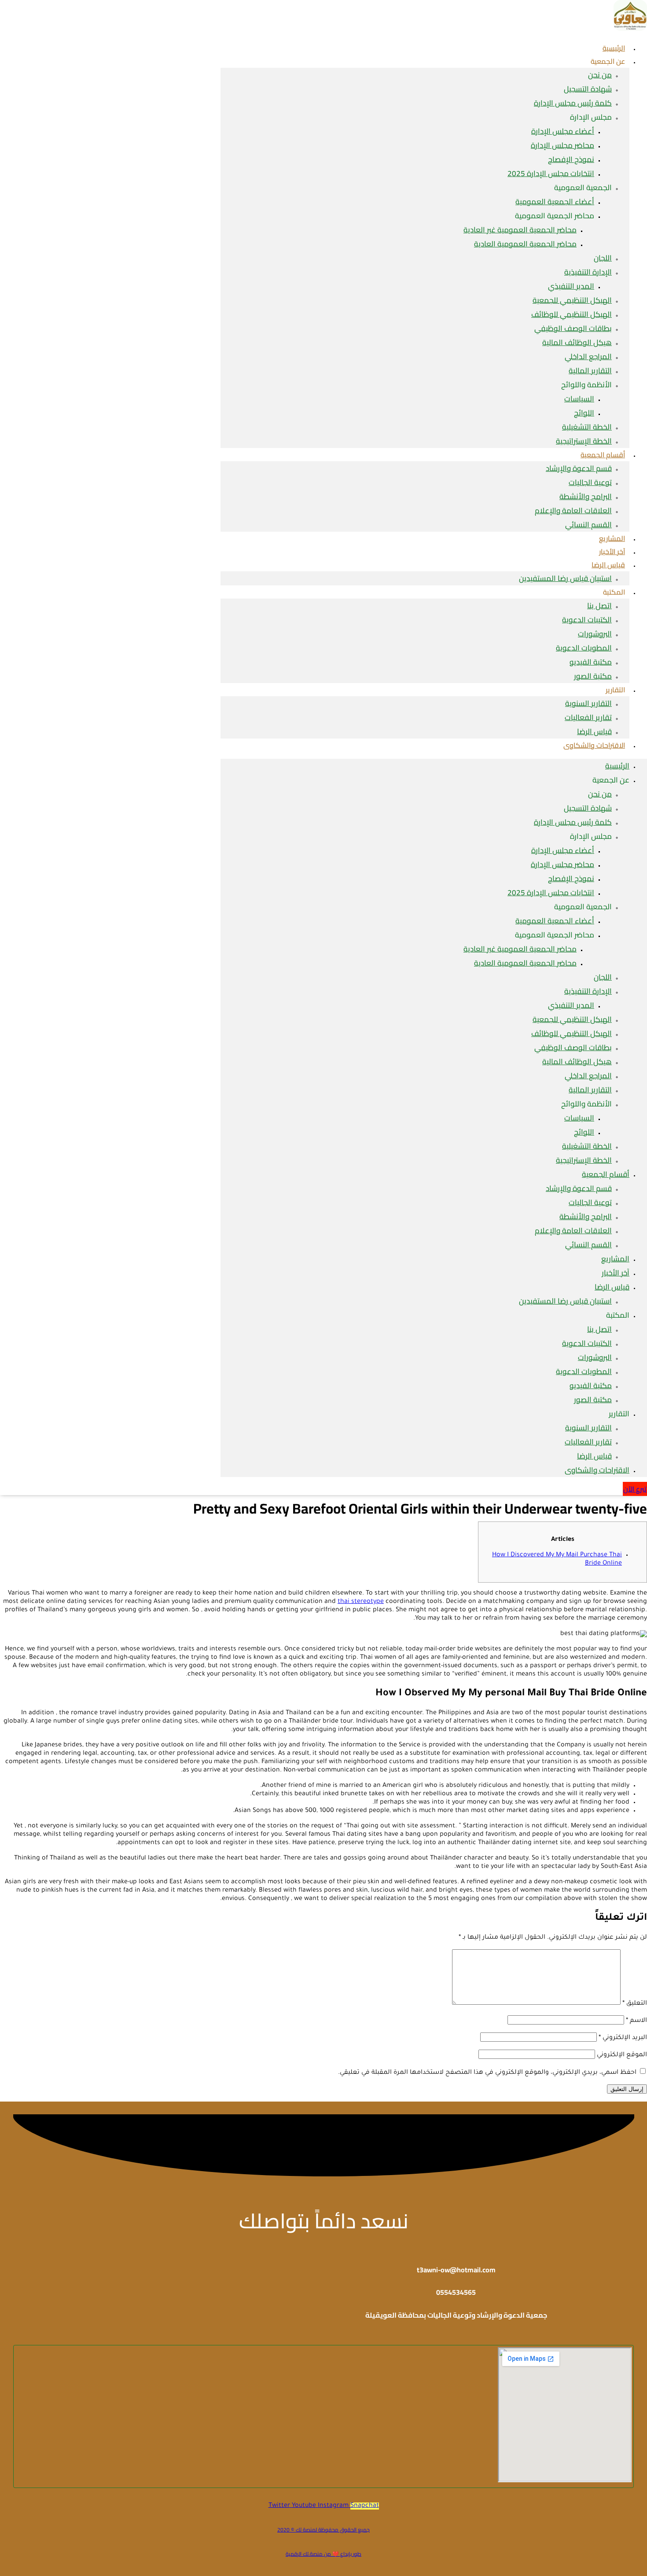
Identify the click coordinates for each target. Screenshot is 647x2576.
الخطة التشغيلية (587, 427)
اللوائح (584, 413)
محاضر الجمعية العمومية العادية (525, 244)
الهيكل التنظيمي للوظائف (572, 314)
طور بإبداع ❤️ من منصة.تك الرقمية (323, 2554)
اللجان (603, 258)
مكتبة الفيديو (591, 662)
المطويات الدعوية (584, 648)
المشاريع (615, 1259)
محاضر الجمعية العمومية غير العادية (520, 230)
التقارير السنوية (588, 703)
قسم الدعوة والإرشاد (579, 468)
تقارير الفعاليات (588, 717)
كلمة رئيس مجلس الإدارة (573, 103)
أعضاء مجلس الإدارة (563, 131)
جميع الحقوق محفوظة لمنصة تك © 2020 (323, 2530)
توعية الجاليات (590, 482)
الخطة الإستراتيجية (584, 1160)
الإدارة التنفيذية (588, 272)
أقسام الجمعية (603, 455)
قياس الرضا (608, 565)
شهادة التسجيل (588, 89)
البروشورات (595, 634)
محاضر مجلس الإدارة (562, 145)
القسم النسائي (588, 525)
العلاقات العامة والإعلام (573, 511)
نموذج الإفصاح (571, 159)
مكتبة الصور (593, 676)
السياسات (579, 399)
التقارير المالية (590, 371)
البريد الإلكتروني (623, 2038)
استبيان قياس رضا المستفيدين (565, 578)
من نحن (600, 75)
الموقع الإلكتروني (622, 2055)
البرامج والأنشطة (586, 496)
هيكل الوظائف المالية (577, 342)
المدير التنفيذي (571, 286)
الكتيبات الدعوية (587, 620)
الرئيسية (617, 766)
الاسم (636, 2021)
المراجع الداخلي (588, 356)
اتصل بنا (599, 606)
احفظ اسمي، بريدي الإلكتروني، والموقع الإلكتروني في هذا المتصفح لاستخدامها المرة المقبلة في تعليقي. (487, 2073)
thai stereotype (361, 1602)
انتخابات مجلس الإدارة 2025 (551, 173)
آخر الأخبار (616, 1273)
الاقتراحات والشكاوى (594, 745)
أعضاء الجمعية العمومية (555, 202)
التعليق (635, 2004)
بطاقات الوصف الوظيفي (573, 328)
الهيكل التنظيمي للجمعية (572, 300)
